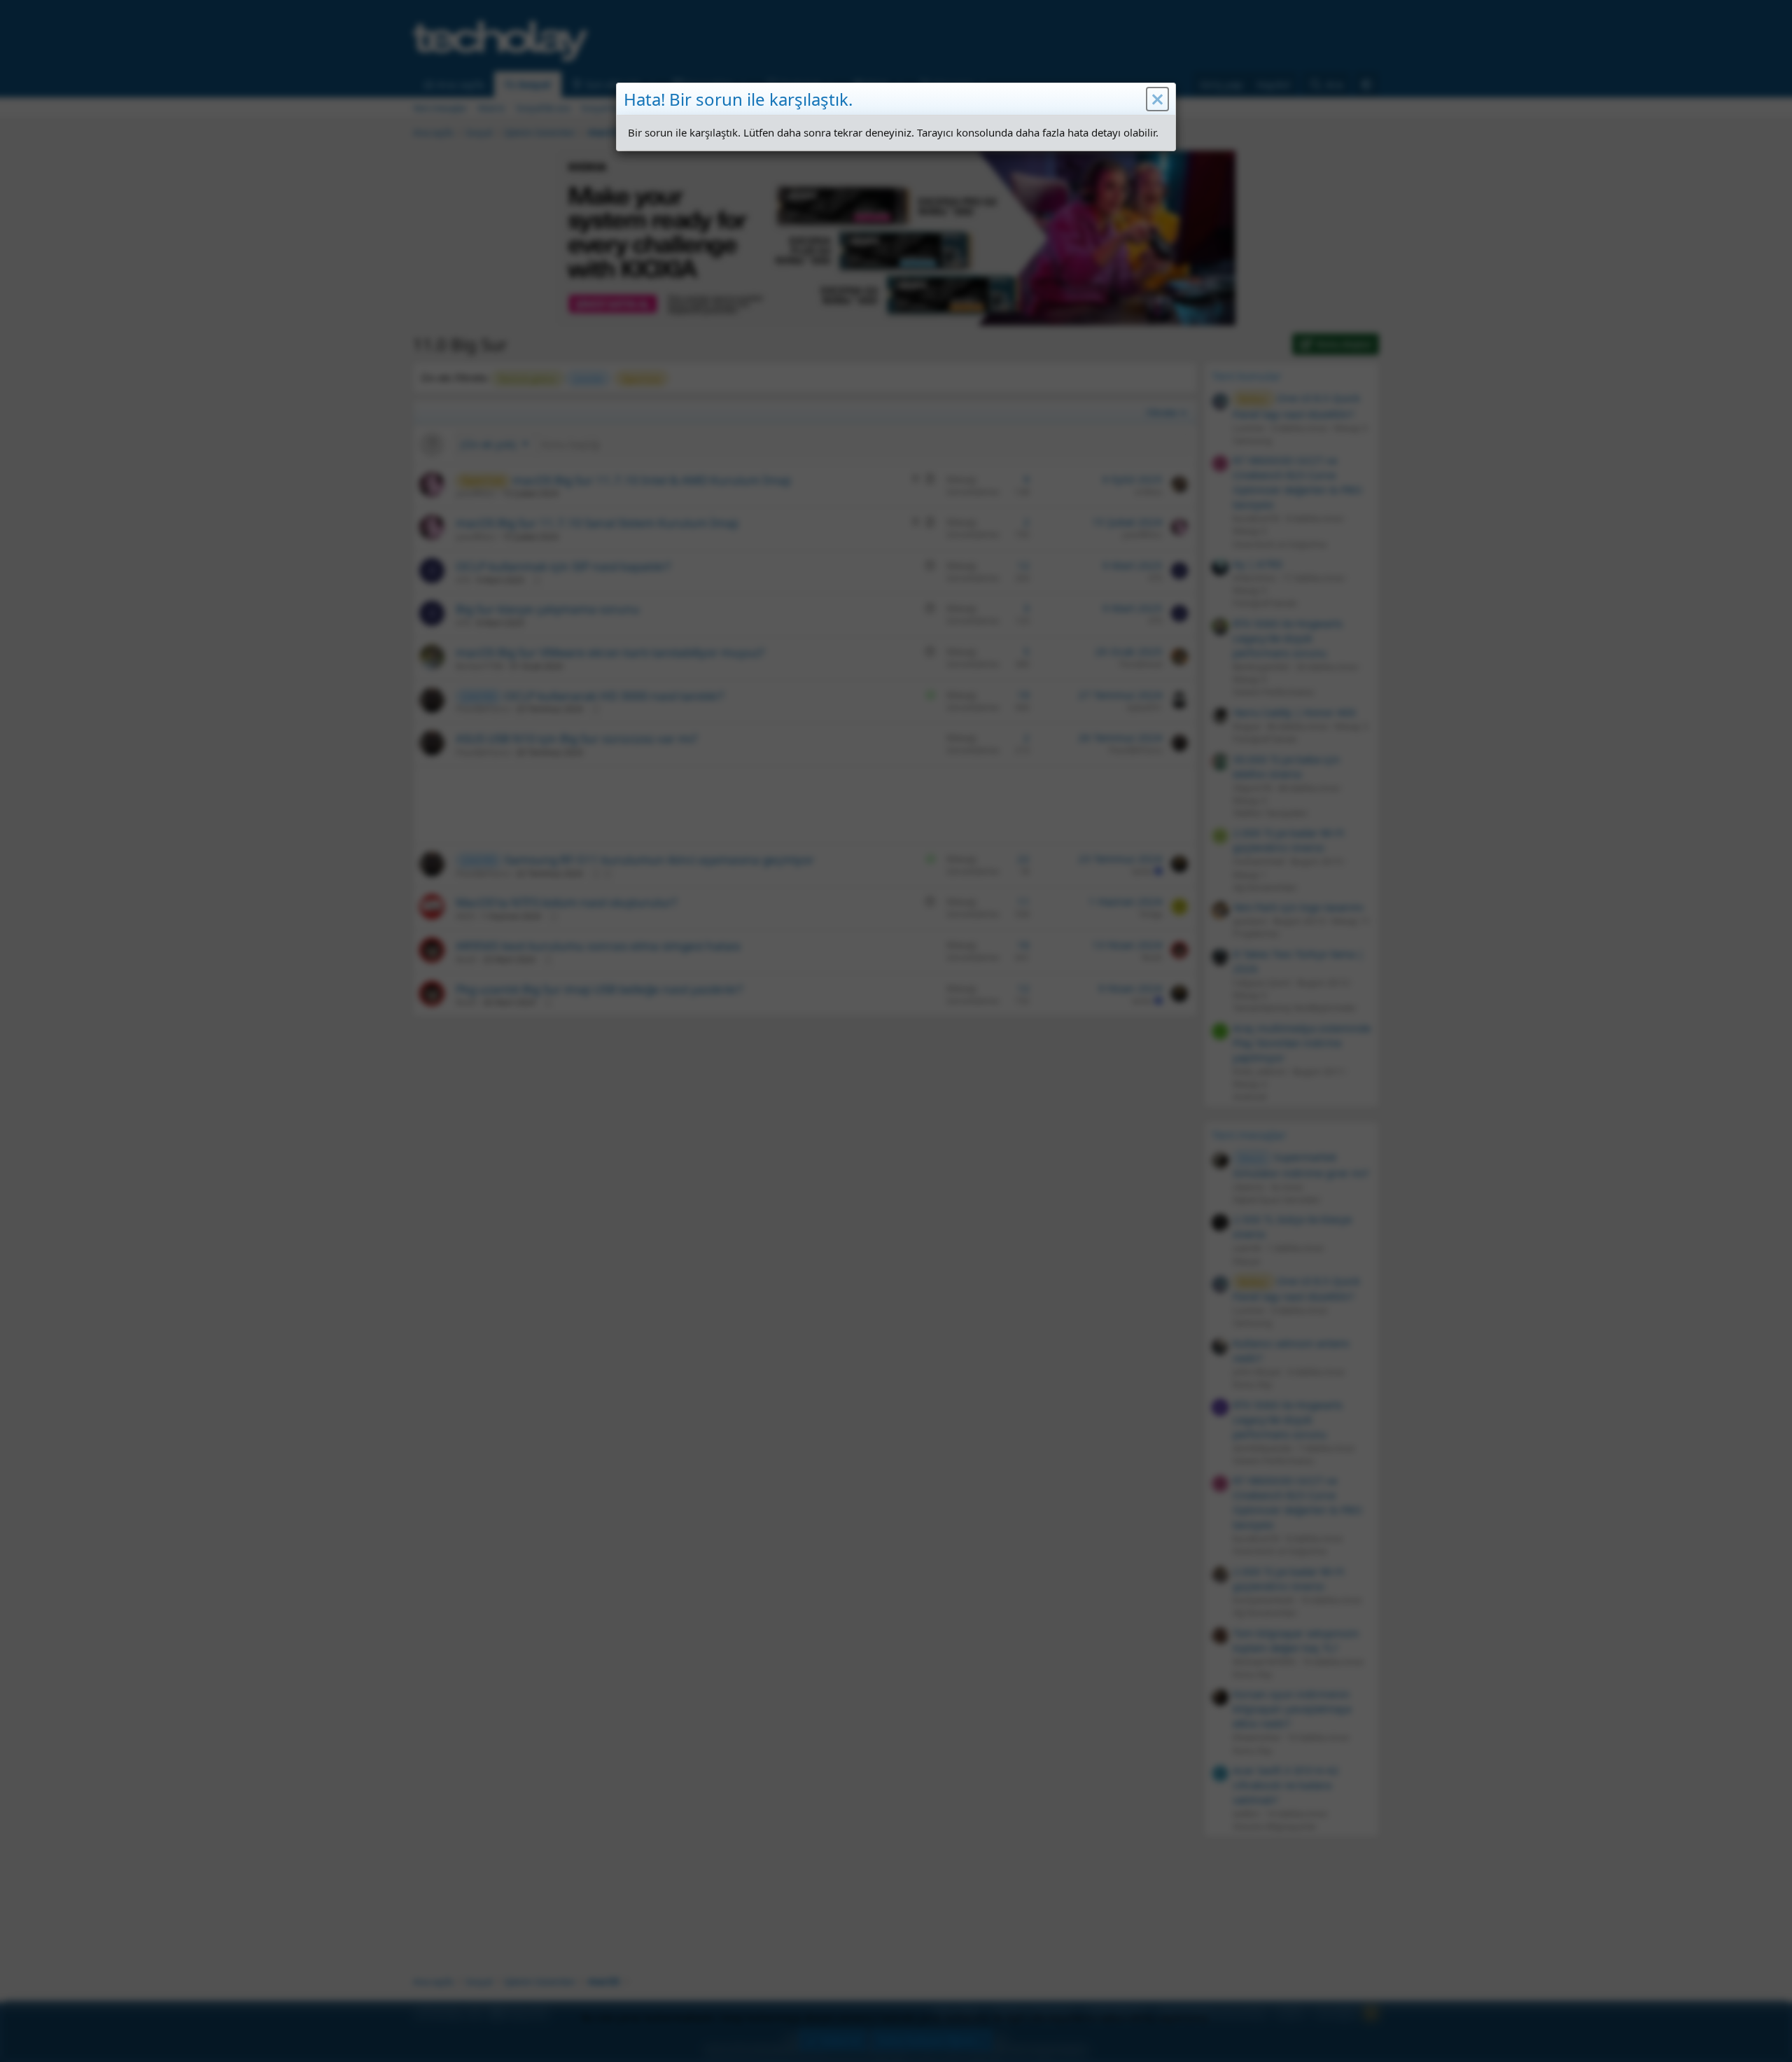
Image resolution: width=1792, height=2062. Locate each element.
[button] (1157, 99)
